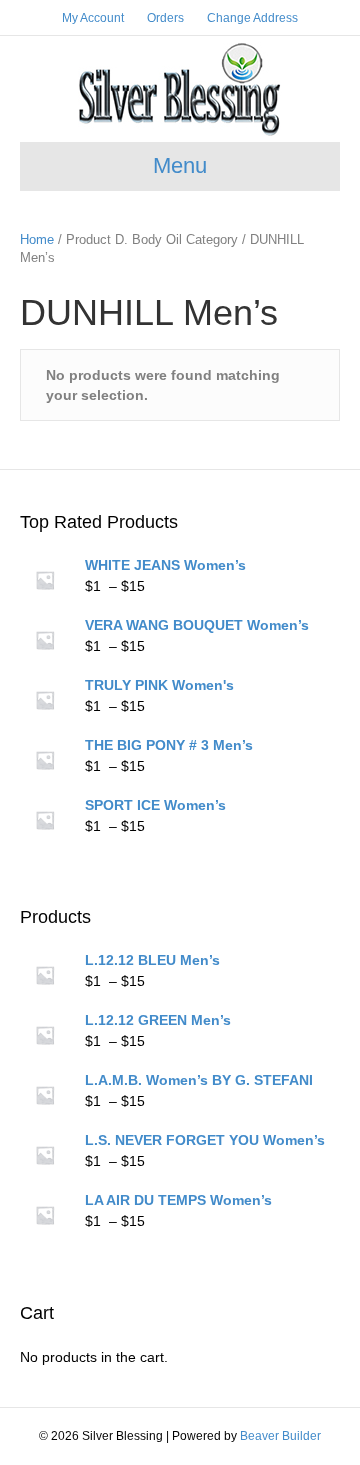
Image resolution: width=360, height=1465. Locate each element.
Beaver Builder (280, 1436)
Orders (165, 18)
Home (37, 239)
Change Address (252, 18)
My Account (93, 18)
